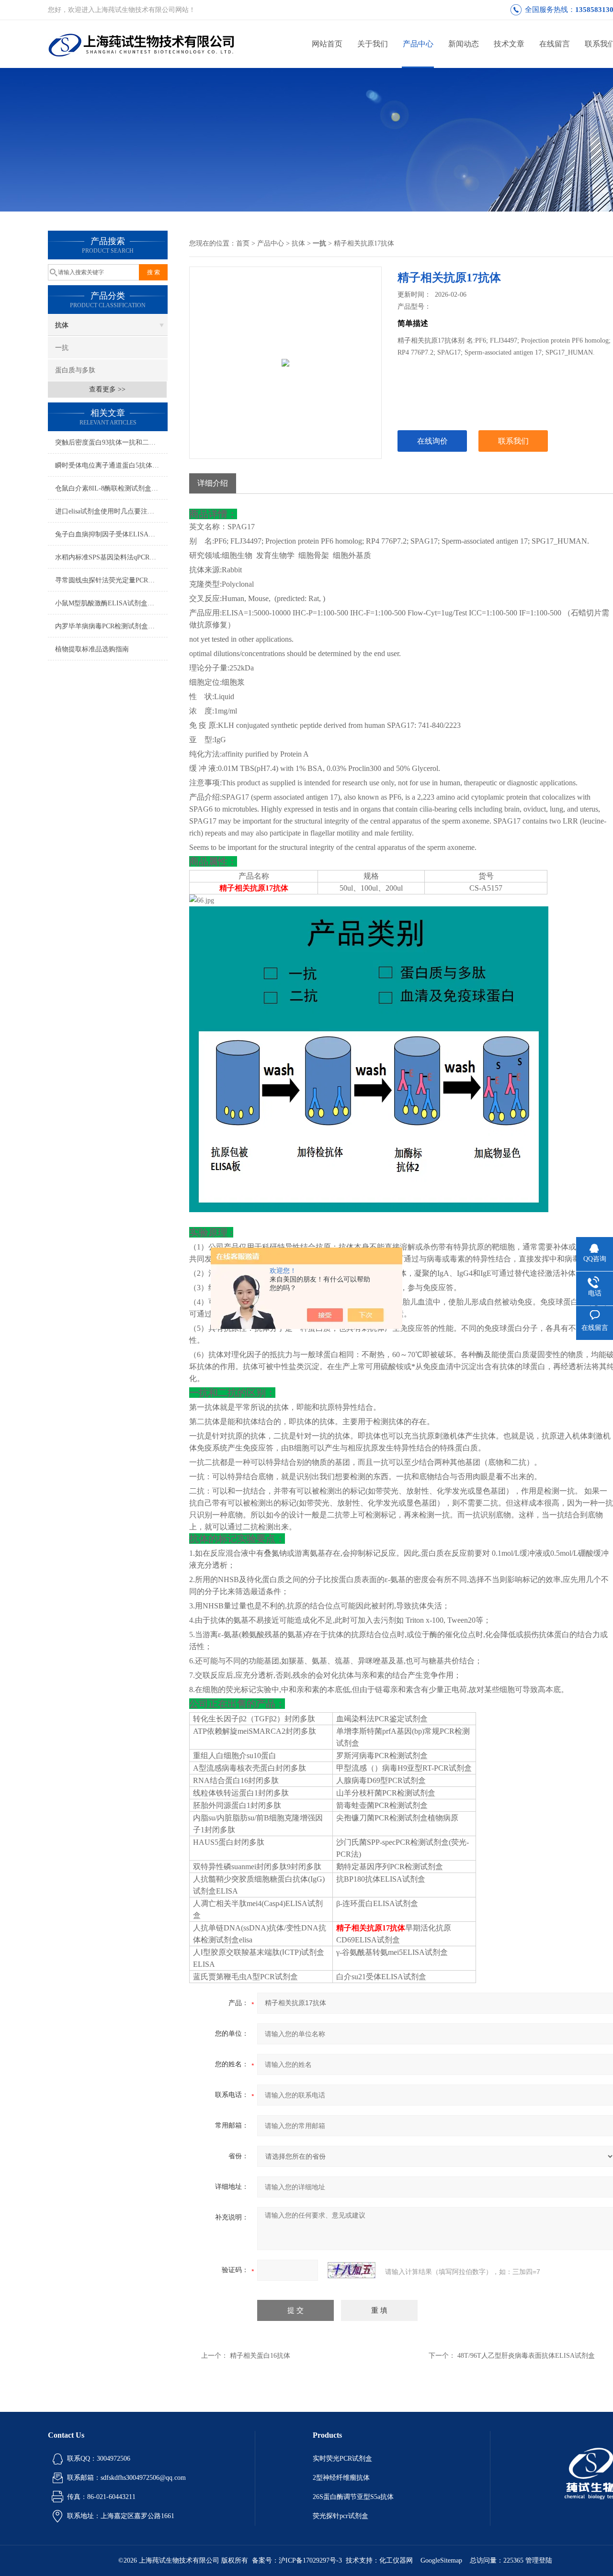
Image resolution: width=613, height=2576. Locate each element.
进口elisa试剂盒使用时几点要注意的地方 (111, 511)
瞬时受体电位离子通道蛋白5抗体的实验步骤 (111, 465)
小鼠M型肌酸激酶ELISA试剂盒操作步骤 (111, 603)
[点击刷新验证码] (352, 2270)
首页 (243, 243)
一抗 (62, 348)
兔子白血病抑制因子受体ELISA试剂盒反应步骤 (111, 534)
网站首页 (327, 44)
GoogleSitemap (441, 2560)
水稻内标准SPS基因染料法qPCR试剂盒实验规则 (111, 557)
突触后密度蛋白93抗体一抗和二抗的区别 (111, 442)
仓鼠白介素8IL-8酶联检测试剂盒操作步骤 (111, 488)
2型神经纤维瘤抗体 (341, 2478)
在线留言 (555, 44)
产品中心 (418, 44)
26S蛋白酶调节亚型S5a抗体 (353, 2497)
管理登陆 (539, 2560)
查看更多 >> (107, 389)
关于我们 (373, 44)
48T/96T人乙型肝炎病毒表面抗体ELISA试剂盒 (526, 2356)
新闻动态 (464, 44)
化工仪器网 (396, 2560)
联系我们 (513, 441)
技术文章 (509, 44)
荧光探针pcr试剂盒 (341, 2516)
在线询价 (432, 441)
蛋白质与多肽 (75, 370)
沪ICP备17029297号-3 (310, 2560)
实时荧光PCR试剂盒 (342, 2459)
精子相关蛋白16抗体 (260, 2356)
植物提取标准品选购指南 (92, 649)
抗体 (62, 325)
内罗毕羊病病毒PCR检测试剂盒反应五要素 (111, 626)
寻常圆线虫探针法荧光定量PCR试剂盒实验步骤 (111, 580)
